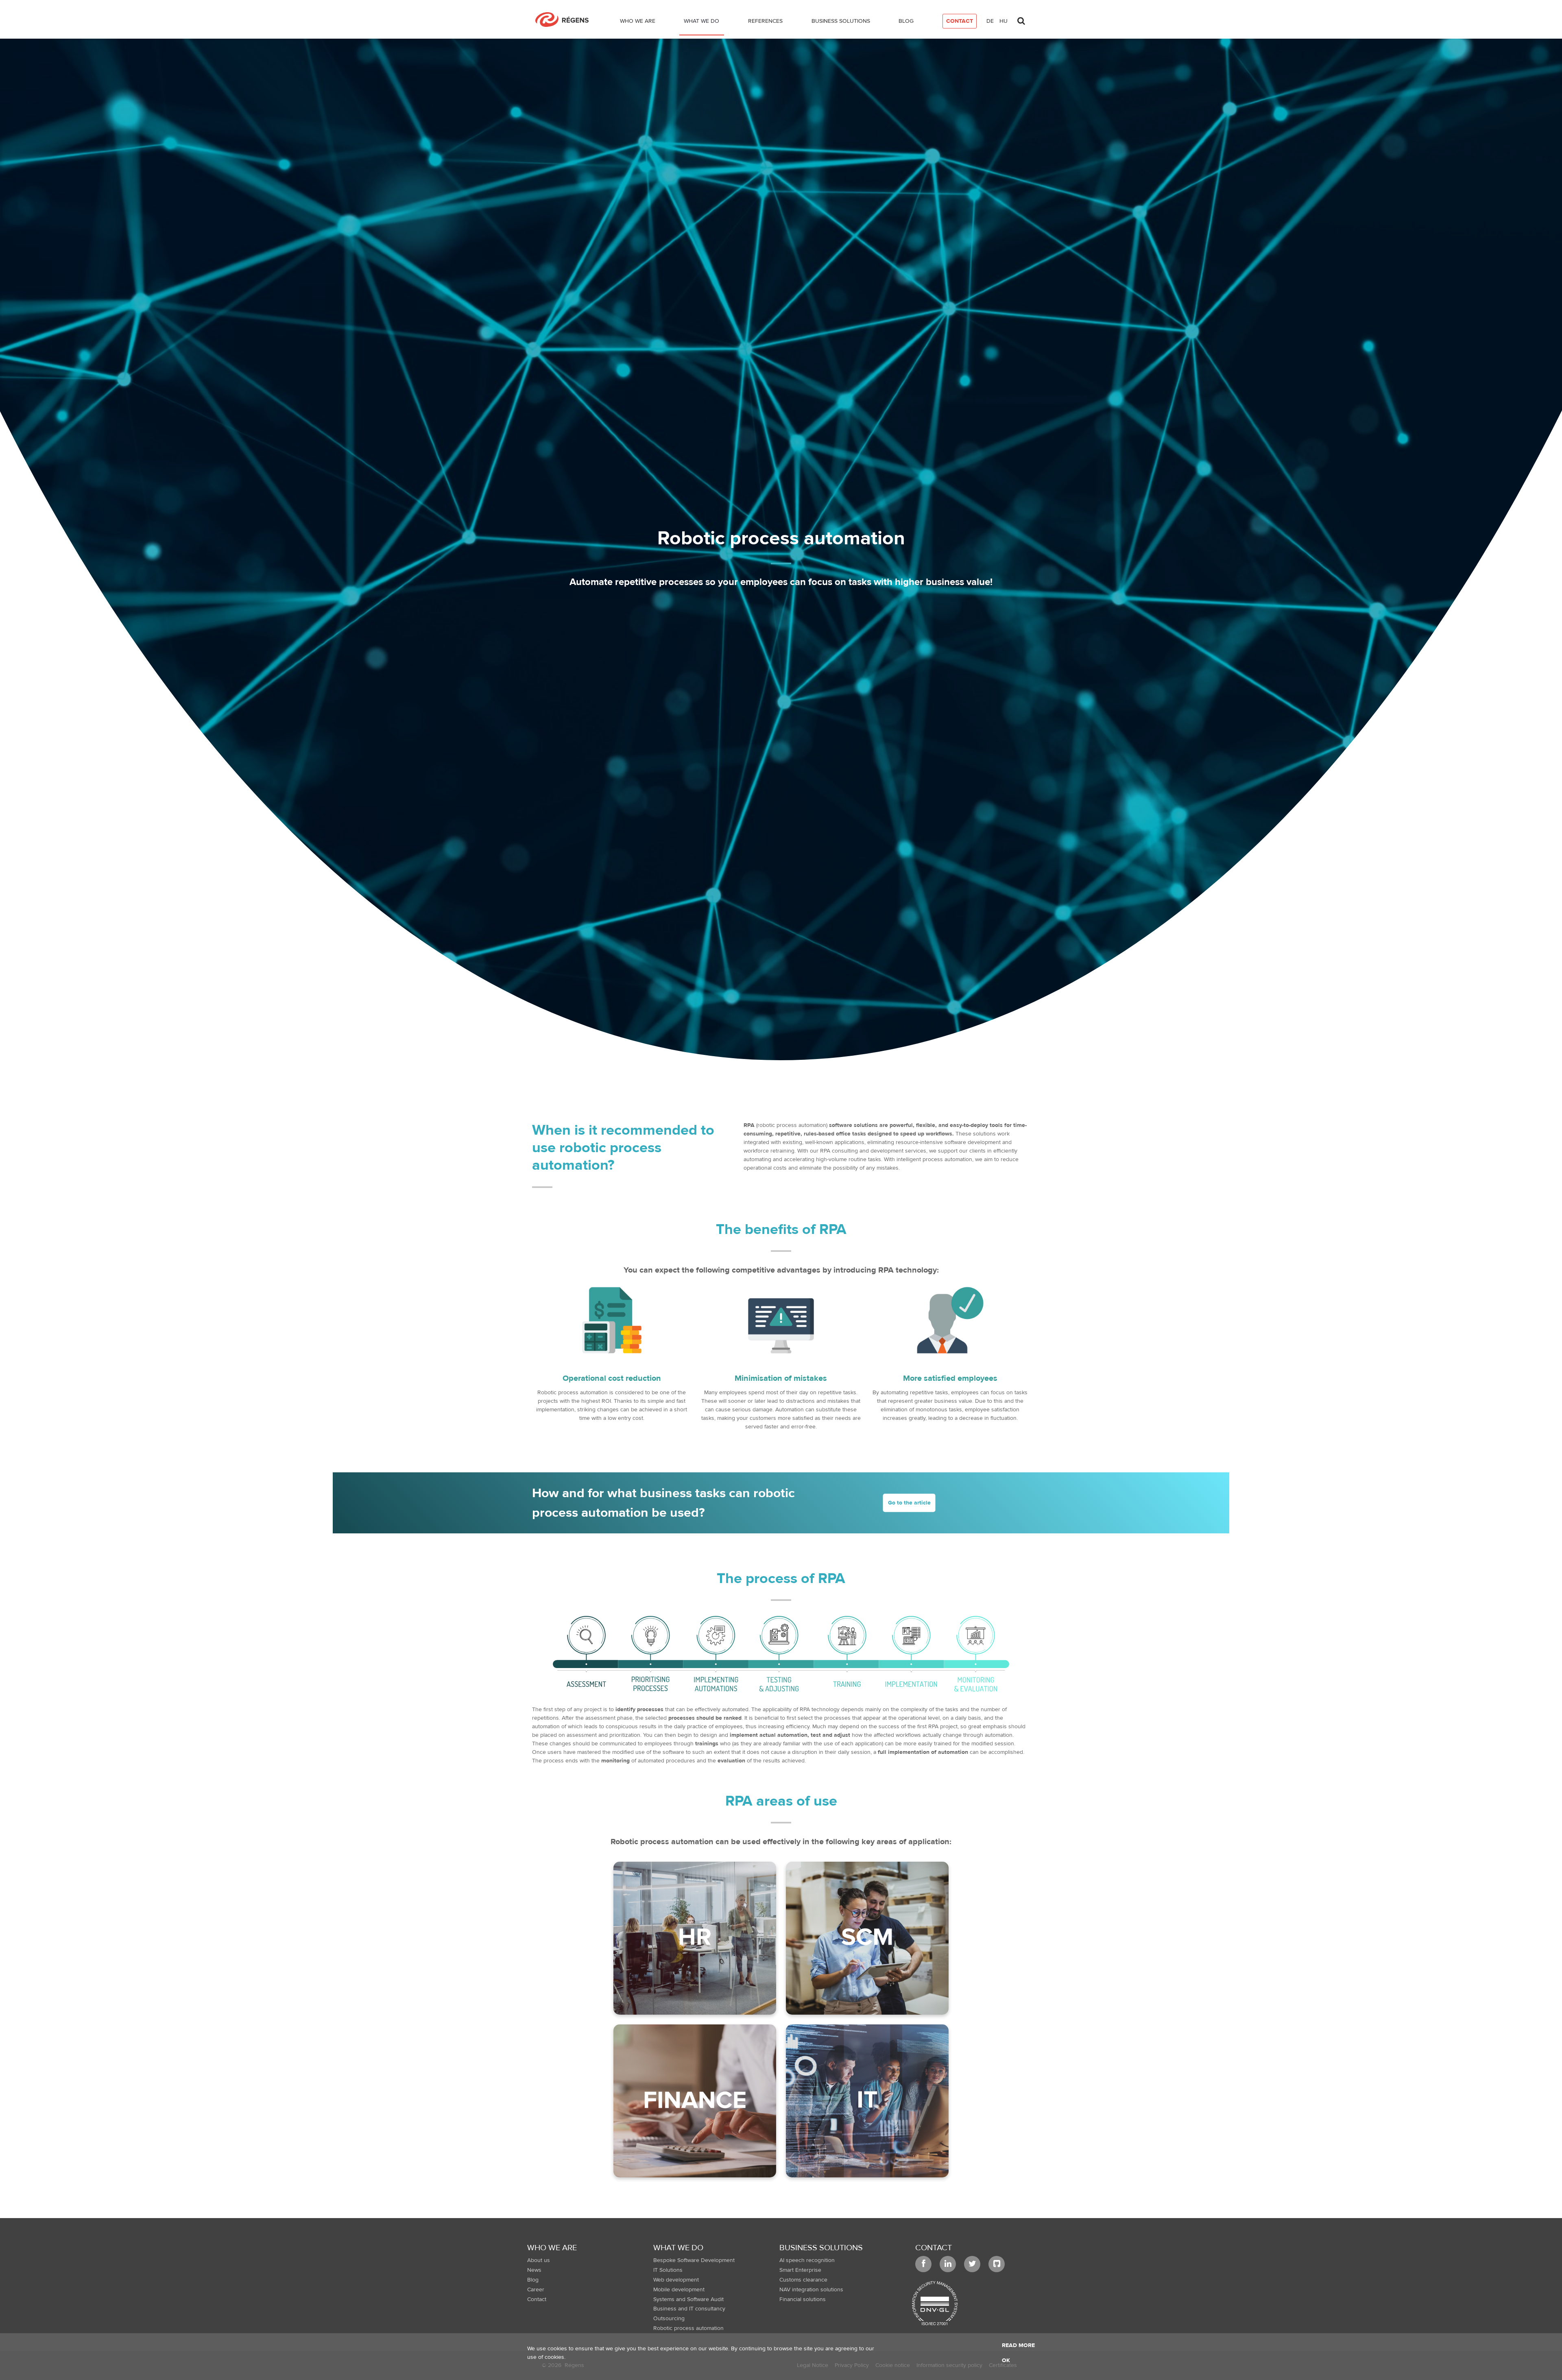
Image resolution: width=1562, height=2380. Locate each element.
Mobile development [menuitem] (679, 2290)
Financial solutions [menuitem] (803, 2299)
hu (1004, 21)
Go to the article (909, 1502)
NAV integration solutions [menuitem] (811, 2290)
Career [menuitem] (536, 2290)
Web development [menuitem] (676, 2280)
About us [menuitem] (539, 2260)
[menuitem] (638, 23)
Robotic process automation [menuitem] (688, 2328)
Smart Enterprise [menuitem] (800, 2270)
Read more (1018, 2345)
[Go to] (565, 20)
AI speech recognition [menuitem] (807, 2260)
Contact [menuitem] (537, 2299)
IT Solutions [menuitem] (668, 2270)
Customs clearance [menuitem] (803, 2280)
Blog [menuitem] (533, 2280)
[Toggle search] (1021, 19)
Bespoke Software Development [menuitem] (694, 2260)
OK (1006, 2360)
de (990, 21)
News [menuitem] (534, 2270)
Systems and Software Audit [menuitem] (688, 2299)
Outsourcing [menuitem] (669, 2319)
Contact (934, 2248)
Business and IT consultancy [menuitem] (689, 2309)
